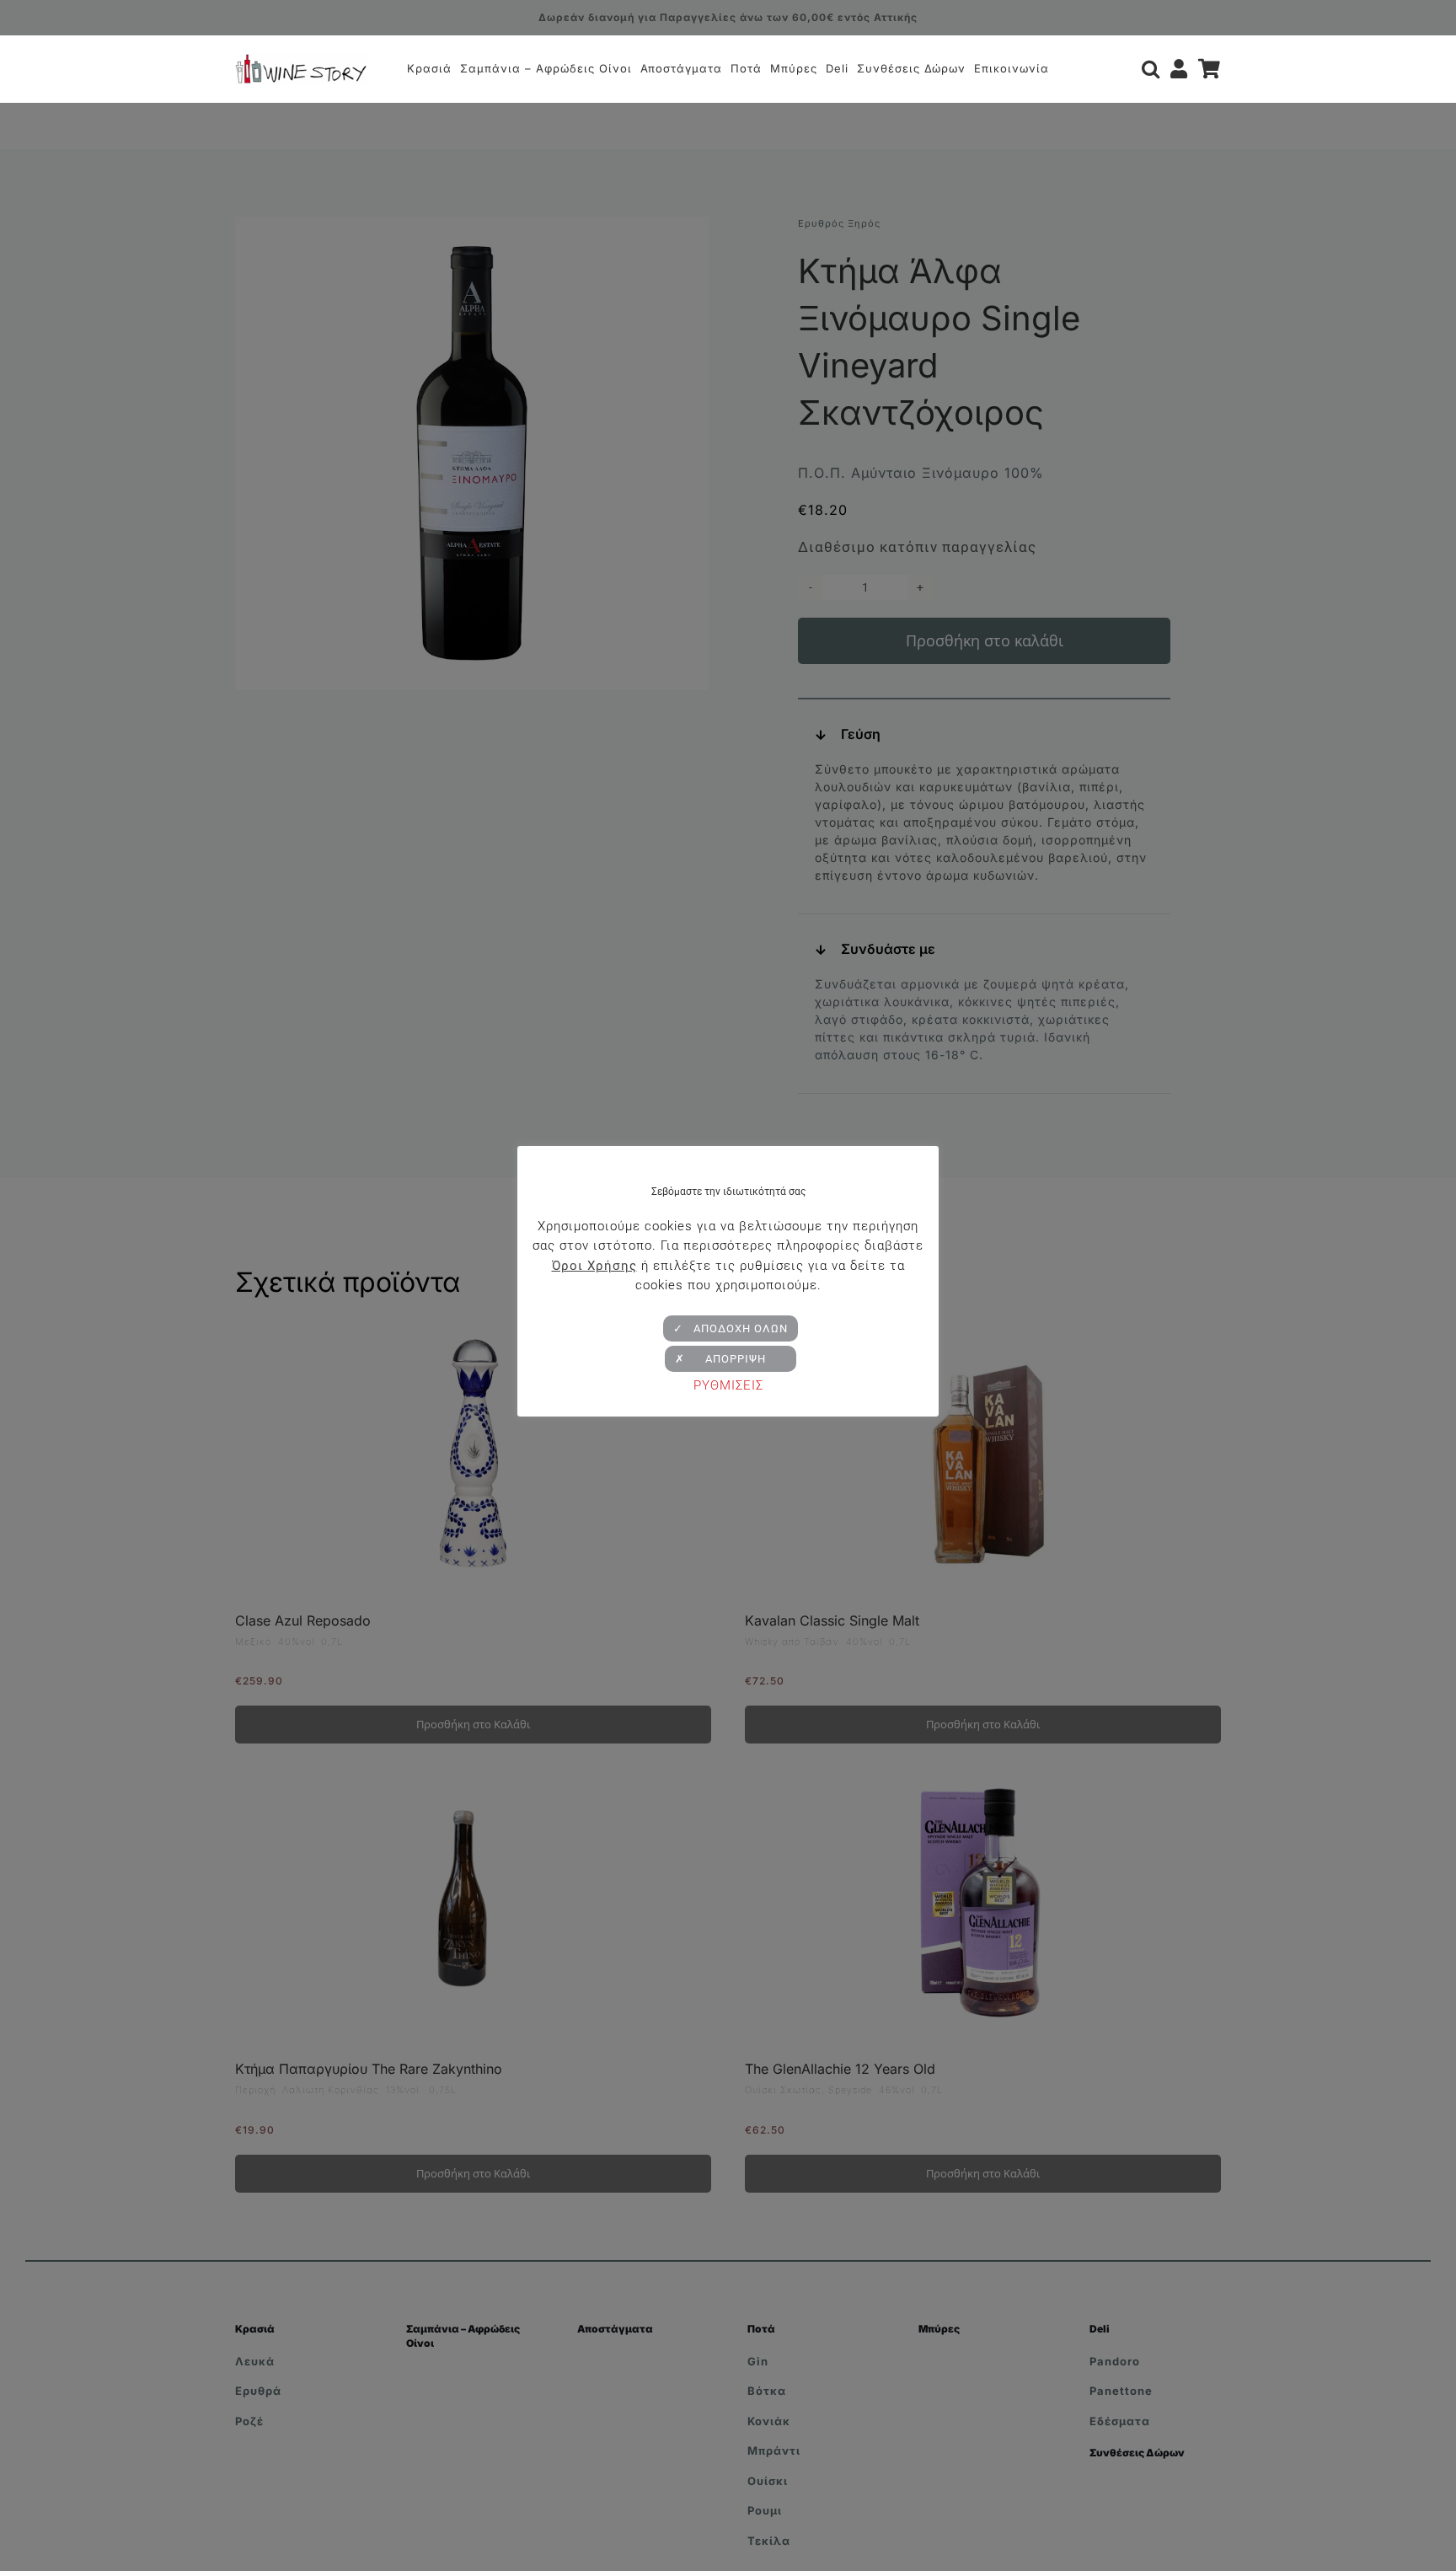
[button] (1151, 69)
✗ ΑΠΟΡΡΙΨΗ (731, 1359)
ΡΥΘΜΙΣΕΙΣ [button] (728, 1385)
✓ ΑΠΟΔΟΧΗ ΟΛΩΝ (731, 1328)
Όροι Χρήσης (594, 1266)
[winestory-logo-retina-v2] (301, 61)
